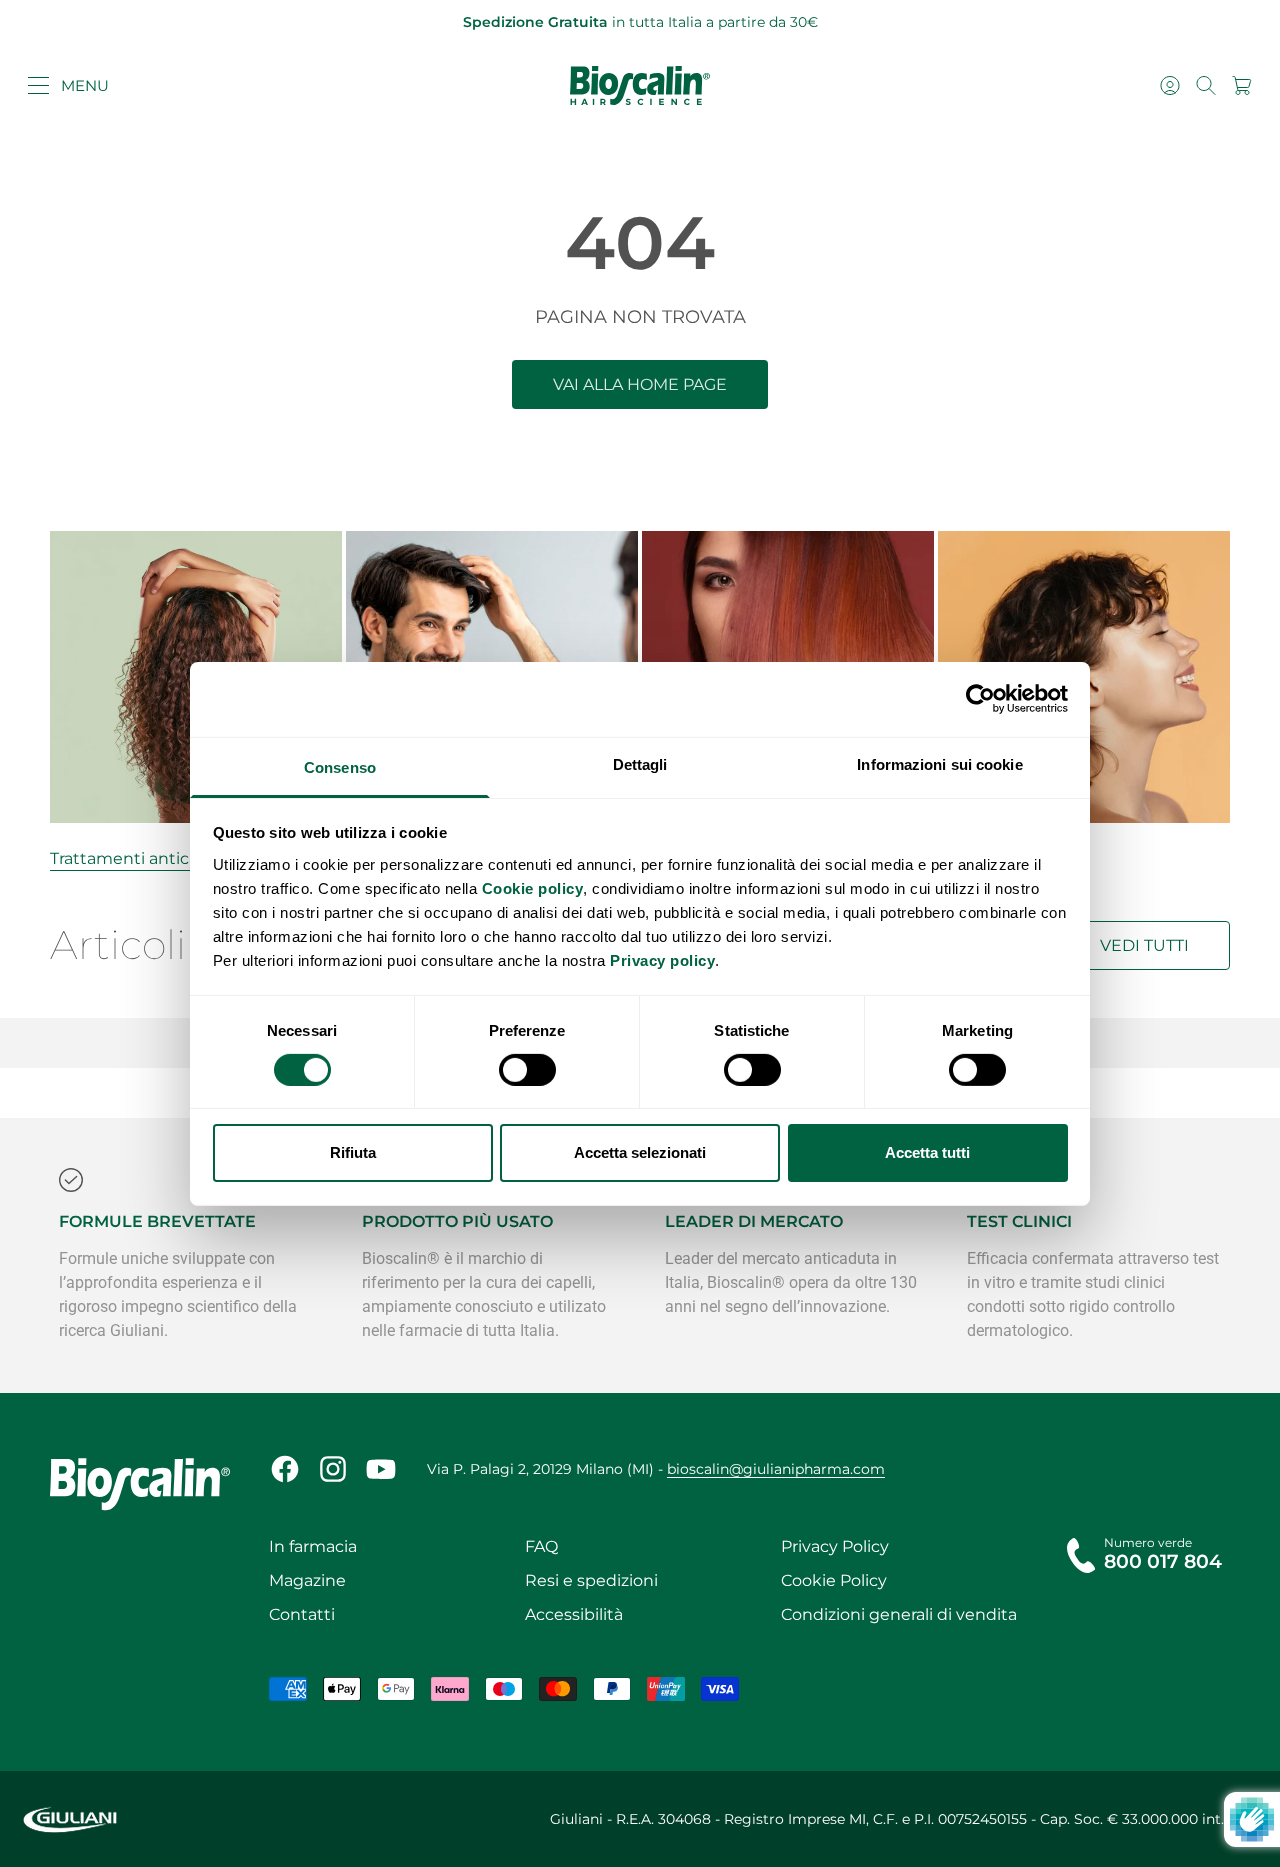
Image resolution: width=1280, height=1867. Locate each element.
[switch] (527, 1070)
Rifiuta (353, 1152)
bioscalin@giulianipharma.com (776, 1469)
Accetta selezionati (640, 1152)
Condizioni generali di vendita (899, 1614)
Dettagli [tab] (640, 763)
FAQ (541, 1546)
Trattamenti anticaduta (143, 858)
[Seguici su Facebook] (285, 1469)
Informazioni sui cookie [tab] (939, 763)
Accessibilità (574, 1614)
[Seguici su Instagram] (333, 1469)
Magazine (307, 1580)
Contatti (302, 1614)
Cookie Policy (834, 1580)
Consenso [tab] (340, 766)
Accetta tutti (927, 1152)
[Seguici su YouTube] (381, 1469)
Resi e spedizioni (591, 1580)
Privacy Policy (835, 1546)
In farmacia (313, 1546)
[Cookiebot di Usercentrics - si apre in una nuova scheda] (980, 699)
